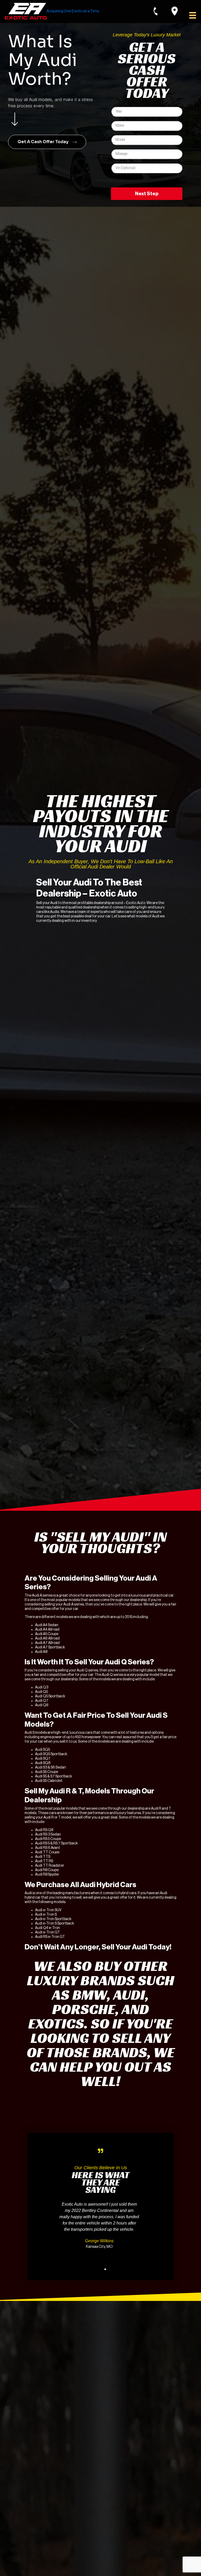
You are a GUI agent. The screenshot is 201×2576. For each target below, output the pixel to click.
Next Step (147, 194)
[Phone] (161, 11)
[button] (47, 142)
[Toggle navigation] (191, 15)
